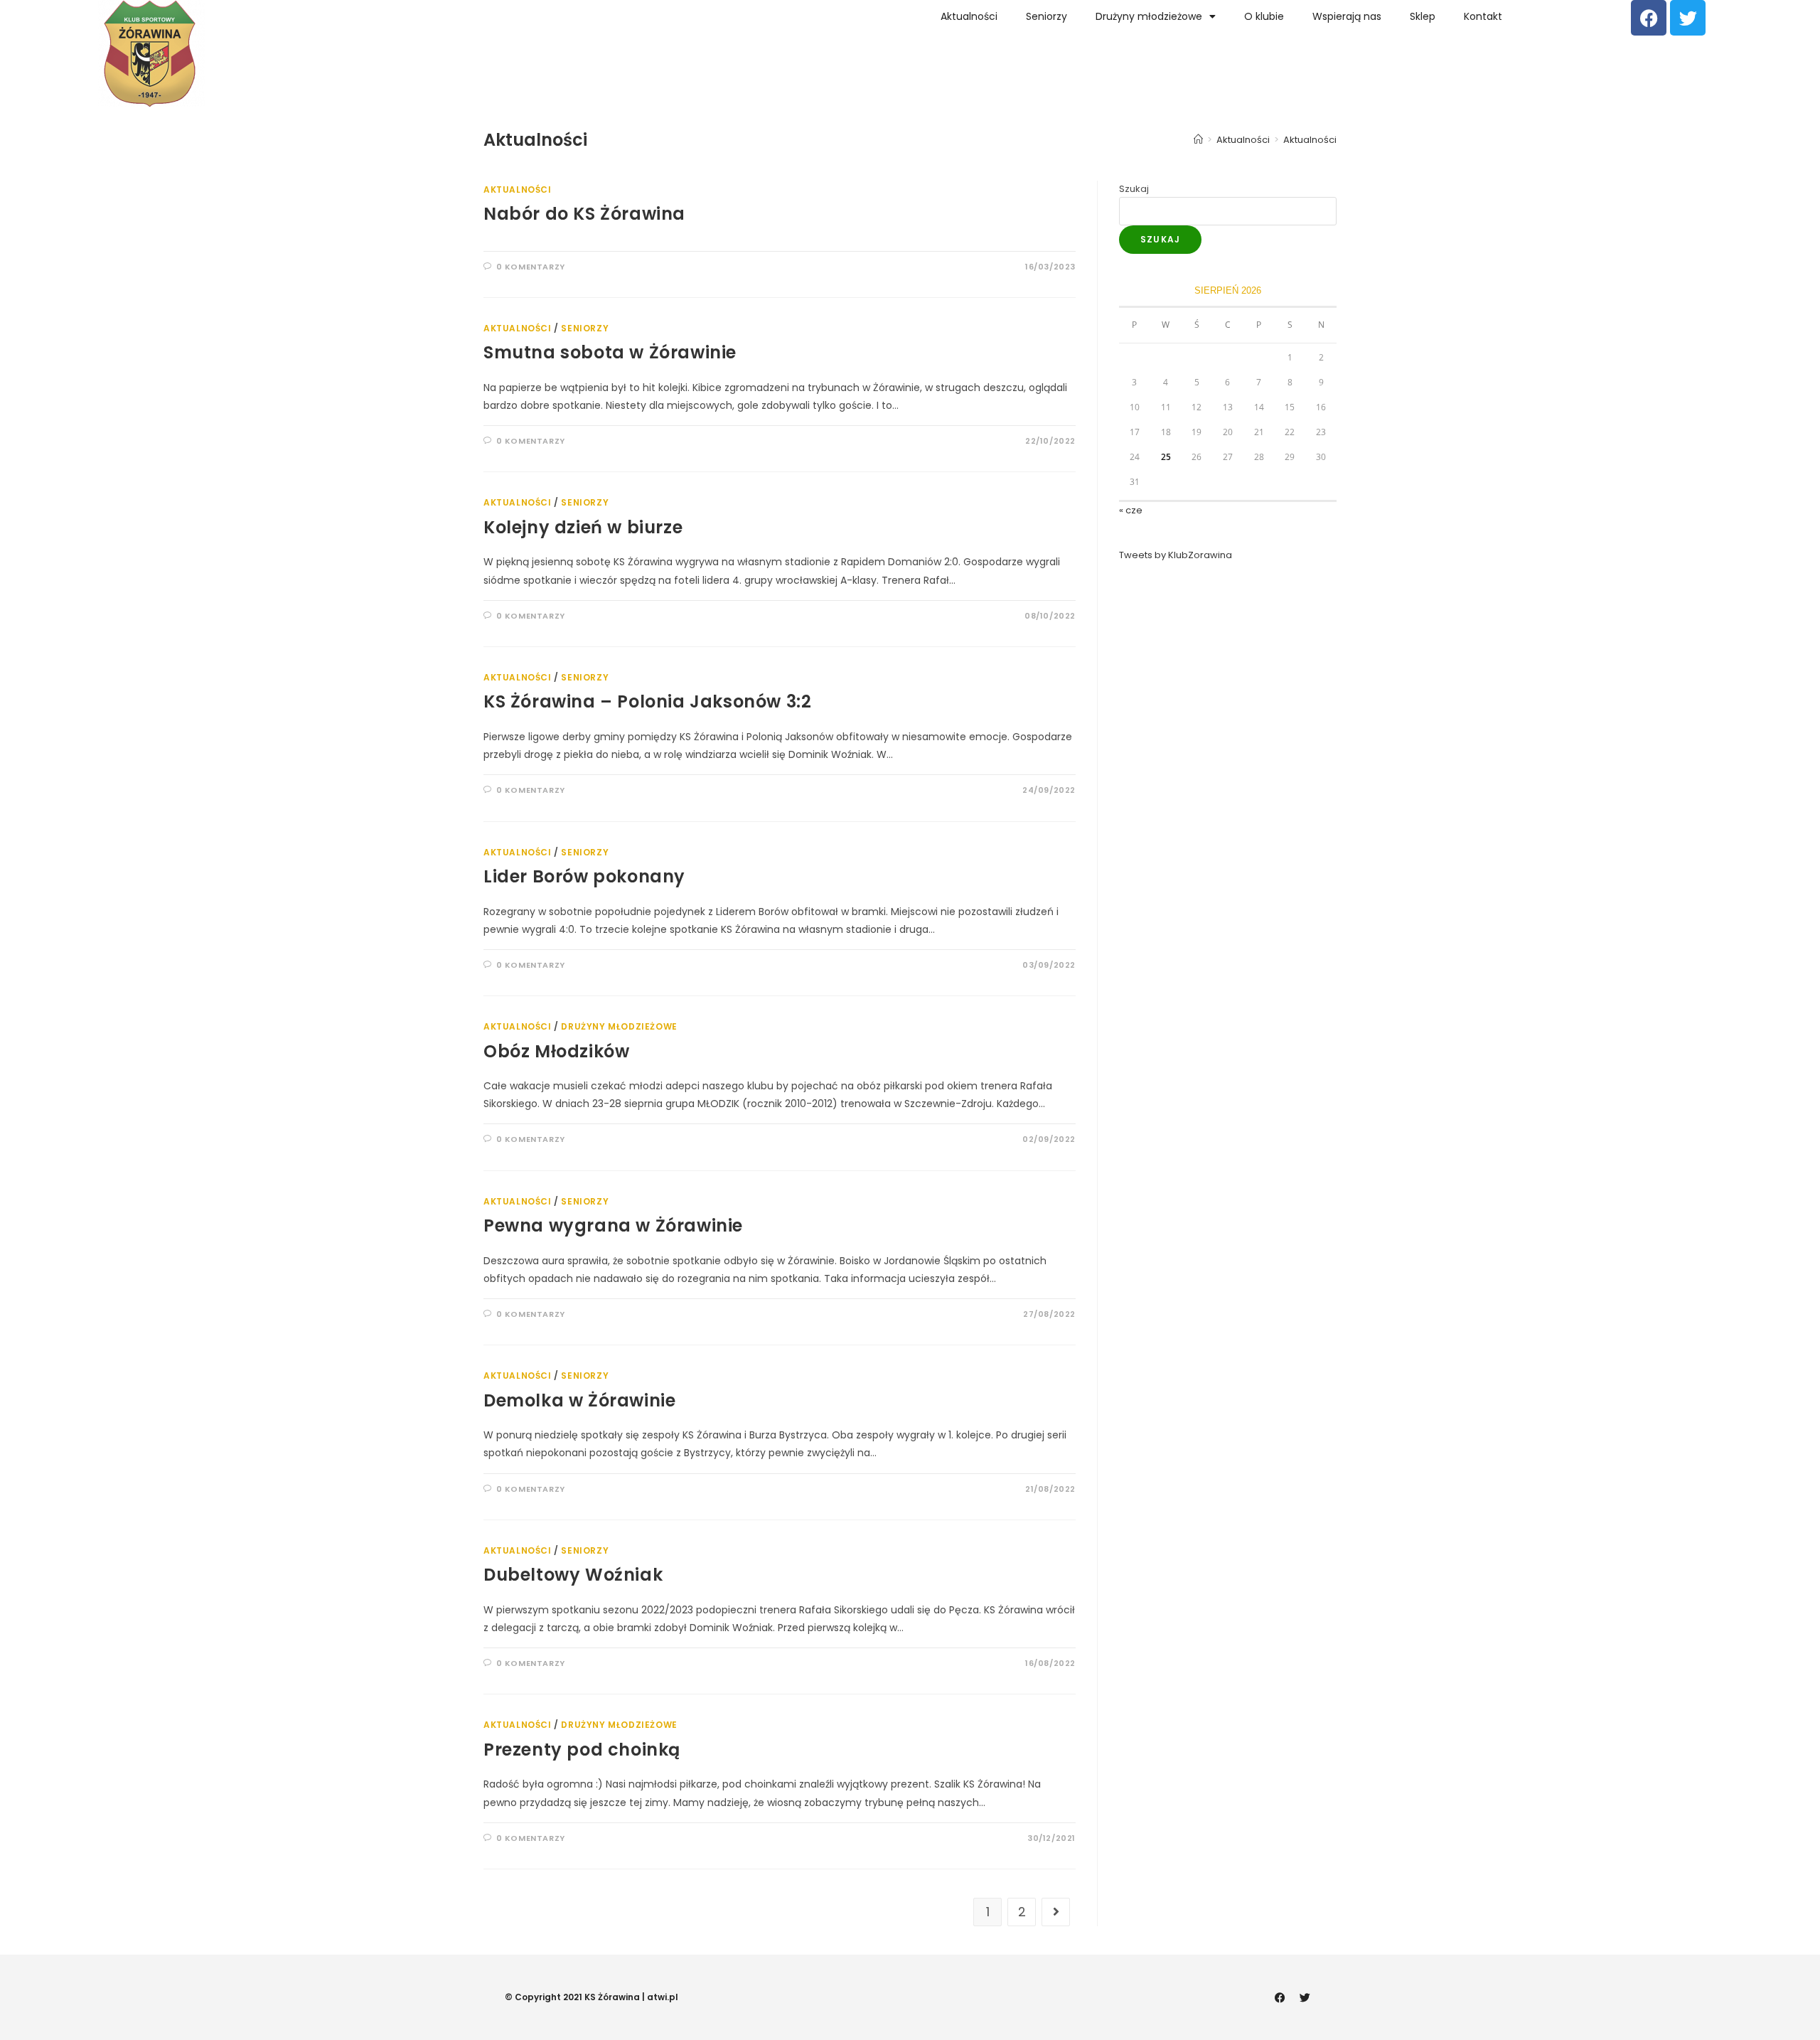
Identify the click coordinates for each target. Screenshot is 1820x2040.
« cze (1131, 510)
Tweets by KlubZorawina (1176, 555)
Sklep (1423, 16)
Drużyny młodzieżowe (1149, 16)
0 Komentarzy (531, 267)
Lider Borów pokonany (584, 876)
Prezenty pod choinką (582, 1750)
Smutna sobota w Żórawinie (610, 352)
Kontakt (1483, 16)
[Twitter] (1688, 18)
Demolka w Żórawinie (579, 1400)
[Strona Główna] (1198, 140)
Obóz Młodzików (556, 1051)
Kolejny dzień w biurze (583, 527)
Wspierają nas (1347, 16)
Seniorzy (1046, 16)
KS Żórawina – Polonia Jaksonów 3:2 (647, 701)
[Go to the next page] (1056, 1912)
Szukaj (1134, 189)
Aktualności (969, 16)
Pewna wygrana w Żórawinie (613, 1225)
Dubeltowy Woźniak (573, 1575)
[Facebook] (1649, 18)
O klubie (1264, 16)
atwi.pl (663, 1997)
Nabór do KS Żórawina (584, 214)
